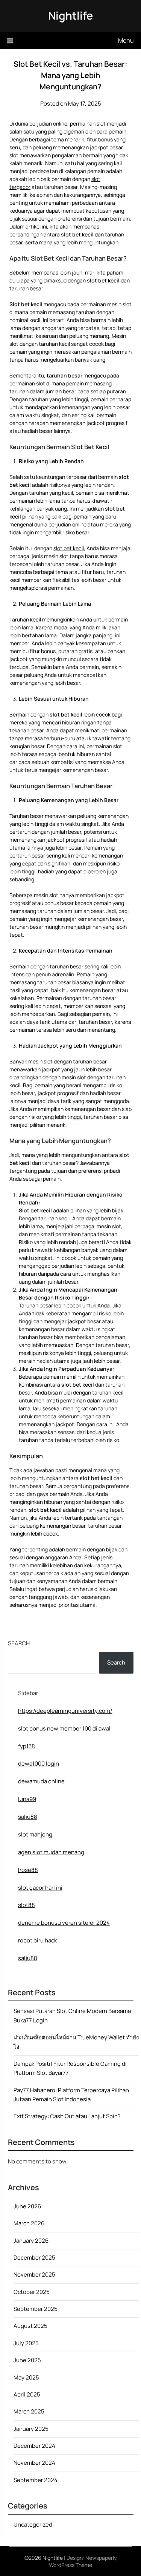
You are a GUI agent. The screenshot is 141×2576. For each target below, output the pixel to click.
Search (19, 1643)
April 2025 (27, 2394)
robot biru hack (37, 1940)
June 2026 (27, 2206)
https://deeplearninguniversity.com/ (65, 1711)
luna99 (27, 1799)
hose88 (28, 1870)
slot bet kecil (69, 548)
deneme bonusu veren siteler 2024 (64, 1923)
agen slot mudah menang (51, 1852)
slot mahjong (35, 1834)
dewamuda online (41, 1781)
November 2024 (34, 2463)
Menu (126, 40)
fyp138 (27, 1746)
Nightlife (70, 15)
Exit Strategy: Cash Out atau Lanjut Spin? (67, 2116)
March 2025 (29, 2411)
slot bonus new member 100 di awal (64, 1728)
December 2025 (34, 2258)
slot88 (27, 1905)
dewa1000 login (39, 1764)
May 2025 (26, 2377)
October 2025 (32, 2292)
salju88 (28, 1817)
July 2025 (26, 2343)
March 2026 (29, 2223)
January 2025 (31, 2429)
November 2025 (34, 2275)
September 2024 (36, 2480)
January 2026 (31, 2241)
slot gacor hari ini (40, 1888)
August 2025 (30, 2326)
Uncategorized (33, 2525)
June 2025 (27, 2360)
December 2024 (34, 2446)
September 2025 (36, 2309)
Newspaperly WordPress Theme (83, 2561)
